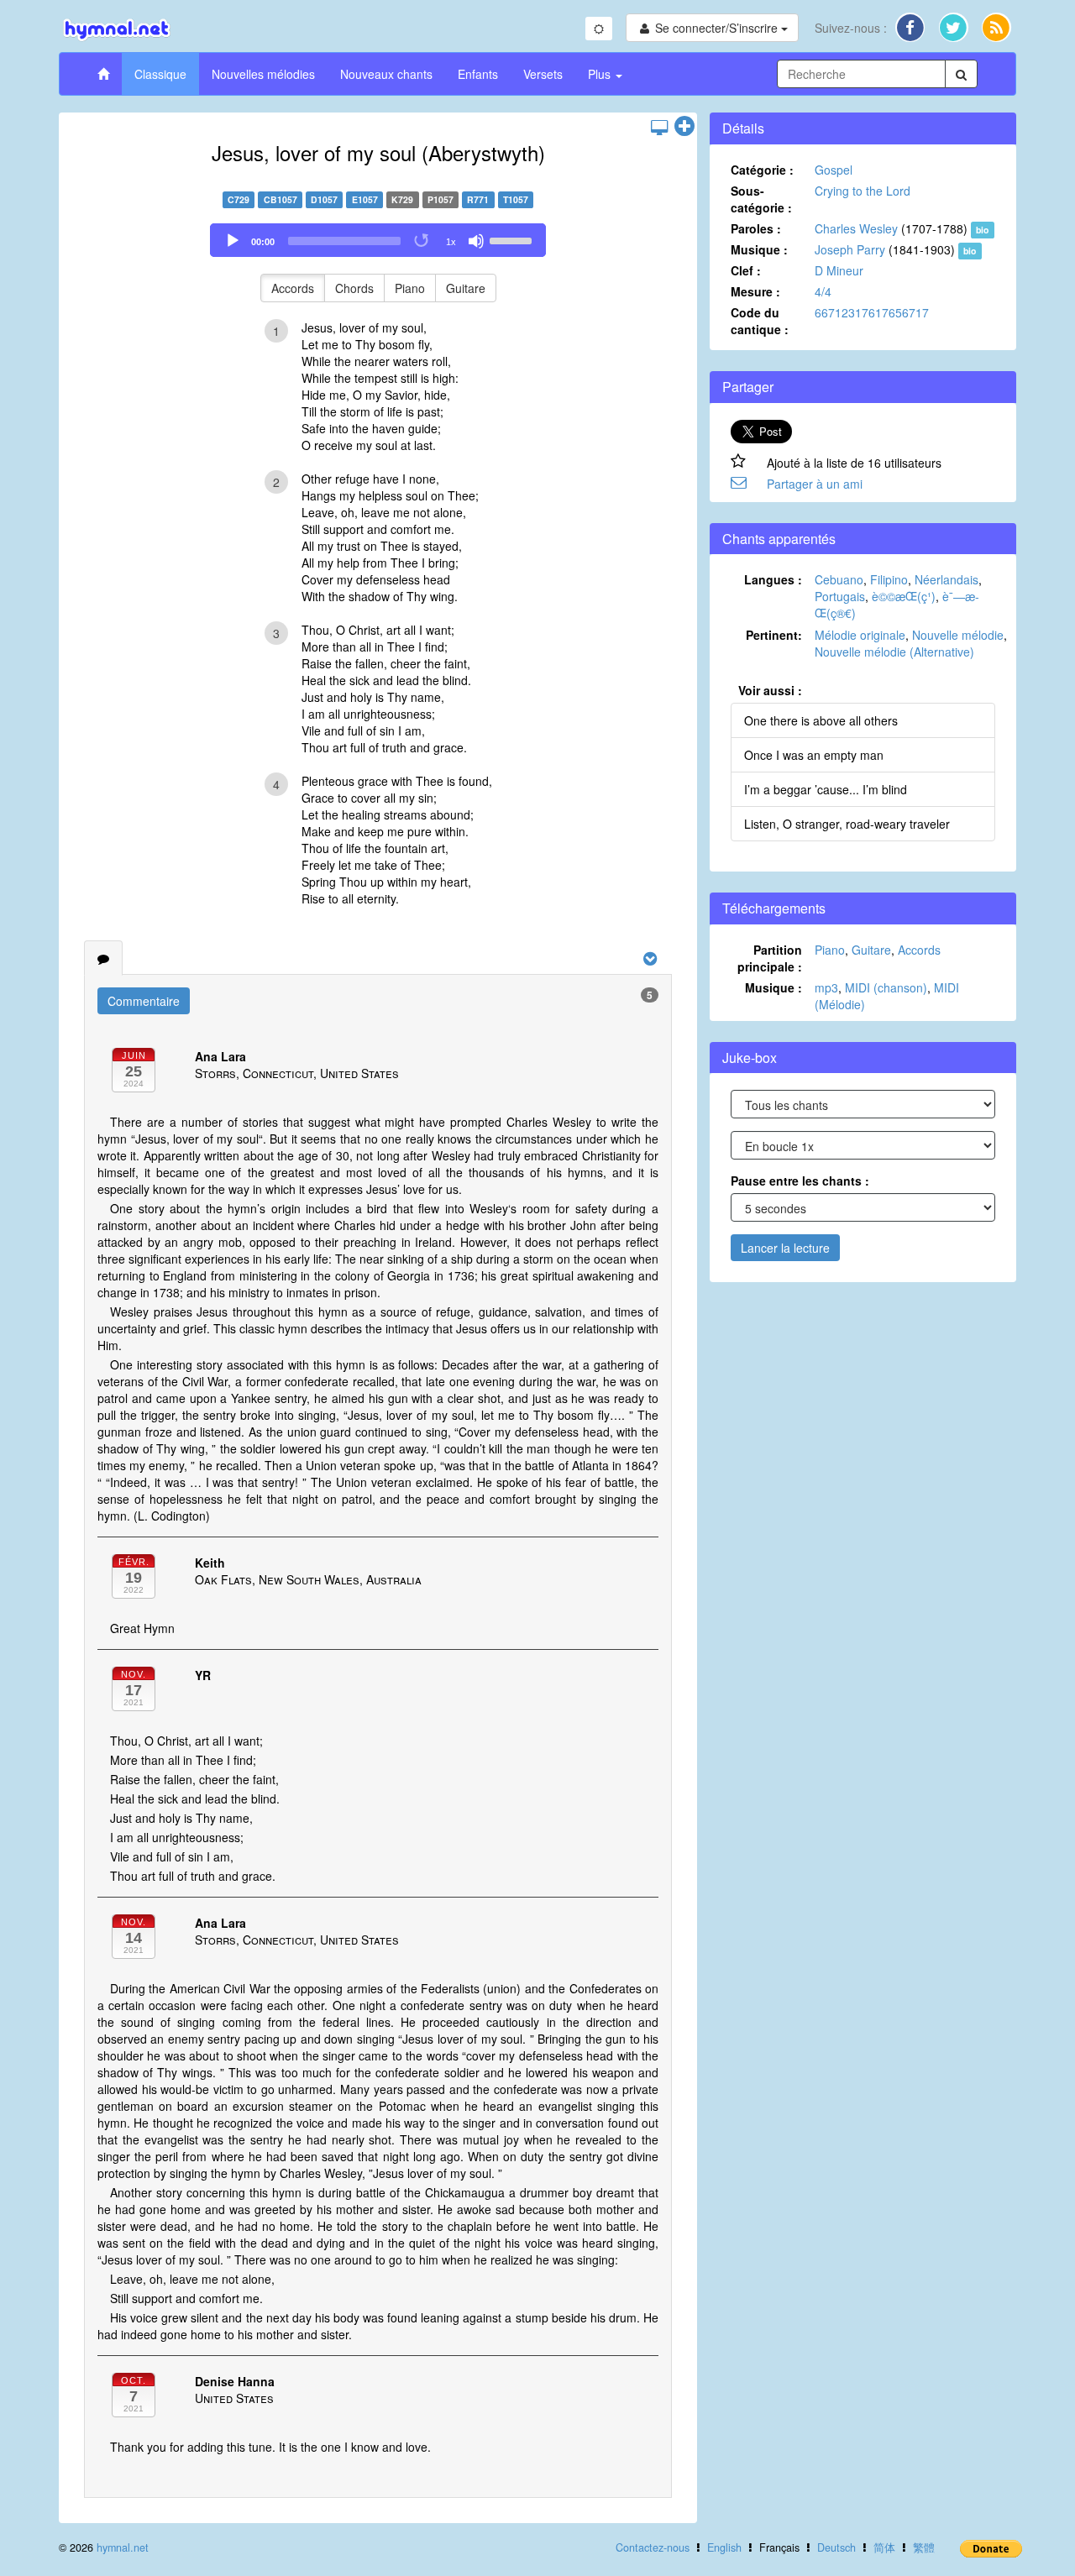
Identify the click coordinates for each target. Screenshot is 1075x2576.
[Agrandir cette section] (684, 127)
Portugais (840, 596)
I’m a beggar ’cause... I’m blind (826, 789)
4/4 (823, 291)
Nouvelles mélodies (263, 74)
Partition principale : (770, 958)
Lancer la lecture (785, 1248)
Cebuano (839, 579)
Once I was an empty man (814, 755)
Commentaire (144, 1001)
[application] (378, 240)
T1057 (516, 199)
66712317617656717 (872, 312)
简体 (884, 2547)
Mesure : (755, 291)
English (724, 2547)
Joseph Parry (850, 249)
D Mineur (839, 270)
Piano (410, 288)
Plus (601, 74)
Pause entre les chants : (800, 1181)
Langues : (773, 579)
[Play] (233, 241)
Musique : (759, 249)
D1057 (324, 199)
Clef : (746, 270)
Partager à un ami (815, 484)
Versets (543, 74)
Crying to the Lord (863, 191)
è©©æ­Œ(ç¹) (904, 596)
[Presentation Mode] (659, 127)
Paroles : (756, 228)
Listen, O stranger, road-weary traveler (847, 824)
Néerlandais (947, 579)
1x (451, 242)
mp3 (826, 987)
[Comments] (103, 958)
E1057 (365, 199)
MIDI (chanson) (886, 987)
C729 (239, 199)
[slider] (513, 239)
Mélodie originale (860, 635)
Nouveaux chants (386, 74)
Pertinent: (774, 635)
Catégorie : (762, 170)
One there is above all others (821, 720)
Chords (354, 288)
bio (982, 230)
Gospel (834, 170)
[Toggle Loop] (422, 241)
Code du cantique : (760, 321)
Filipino (889, 579)
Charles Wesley (856, 228)
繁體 (924, 2547)
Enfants (478, 74)
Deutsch (836, 2547)
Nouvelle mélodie (958, 635)
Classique (160, 74)
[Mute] (476, 241)
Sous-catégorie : (761, 199)
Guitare (466, 288)
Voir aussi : (770, 690)
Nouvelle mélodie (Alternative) (894, 652)
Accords (293, 288)
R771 (478, 199)
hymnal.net (123, 2547)
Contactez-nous (653, 2547)
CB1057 (281, 199)
